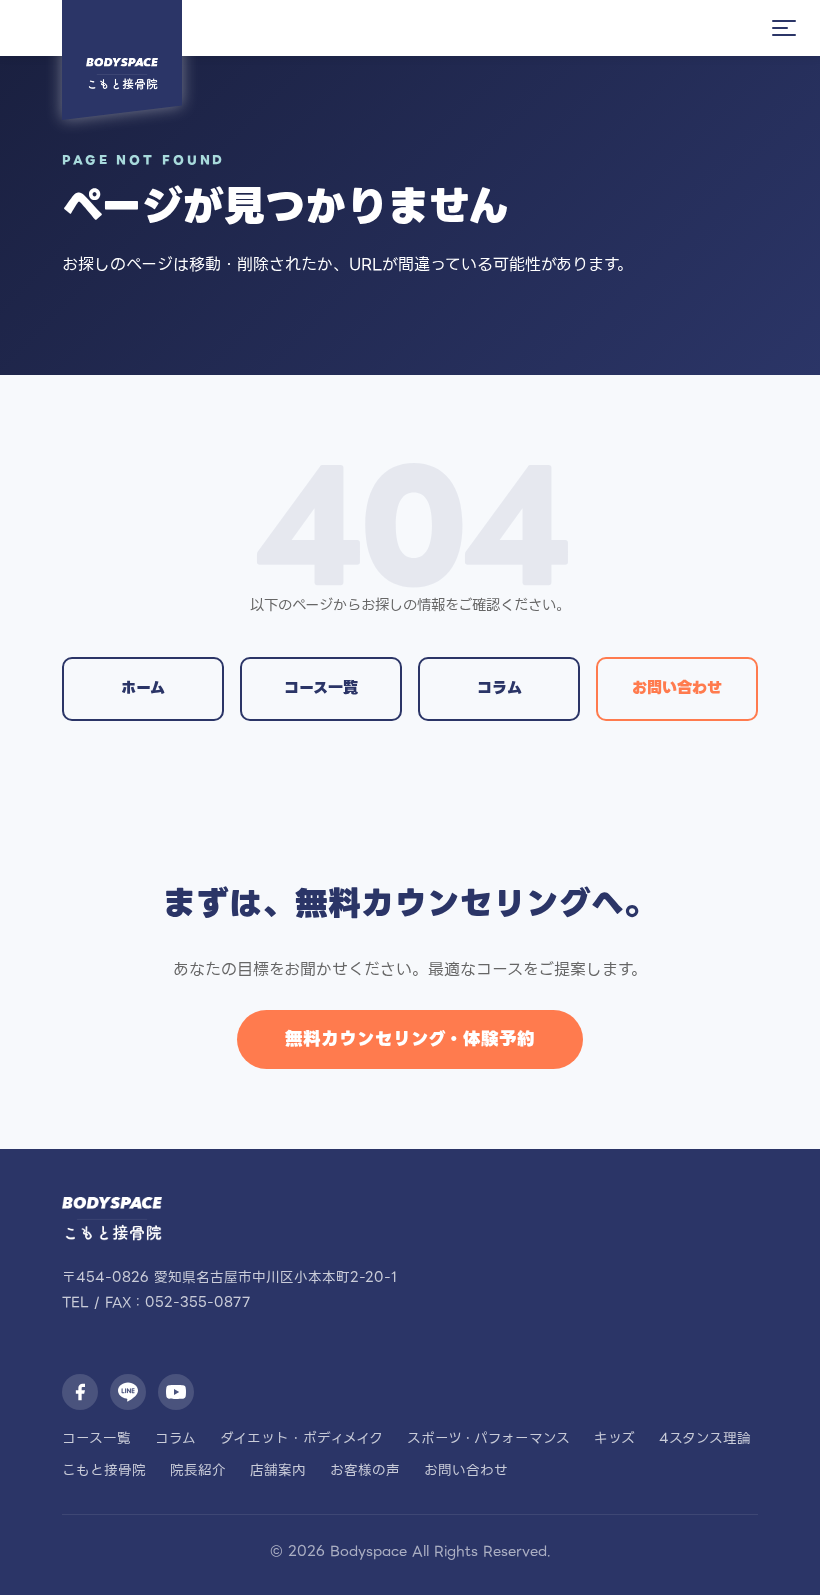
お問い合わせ (677, 687)
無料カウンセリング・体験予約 (410, 1039)
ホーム (143, 687)
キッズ (614, 1438)
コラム (499, 687)
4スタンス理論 (705, 1438)
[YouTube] (176, 1392)
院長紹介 (198, 1470)
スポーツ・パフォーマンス (488, 1438)
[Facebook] (80, 1392)
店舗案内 (278, 1470)
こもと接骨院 (104, 1470)
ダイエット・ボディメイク (301, 1438)
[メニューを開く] (784, 28)
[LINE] (128, 1392)
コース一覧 (321, 687)
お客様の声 (365, 1470)
